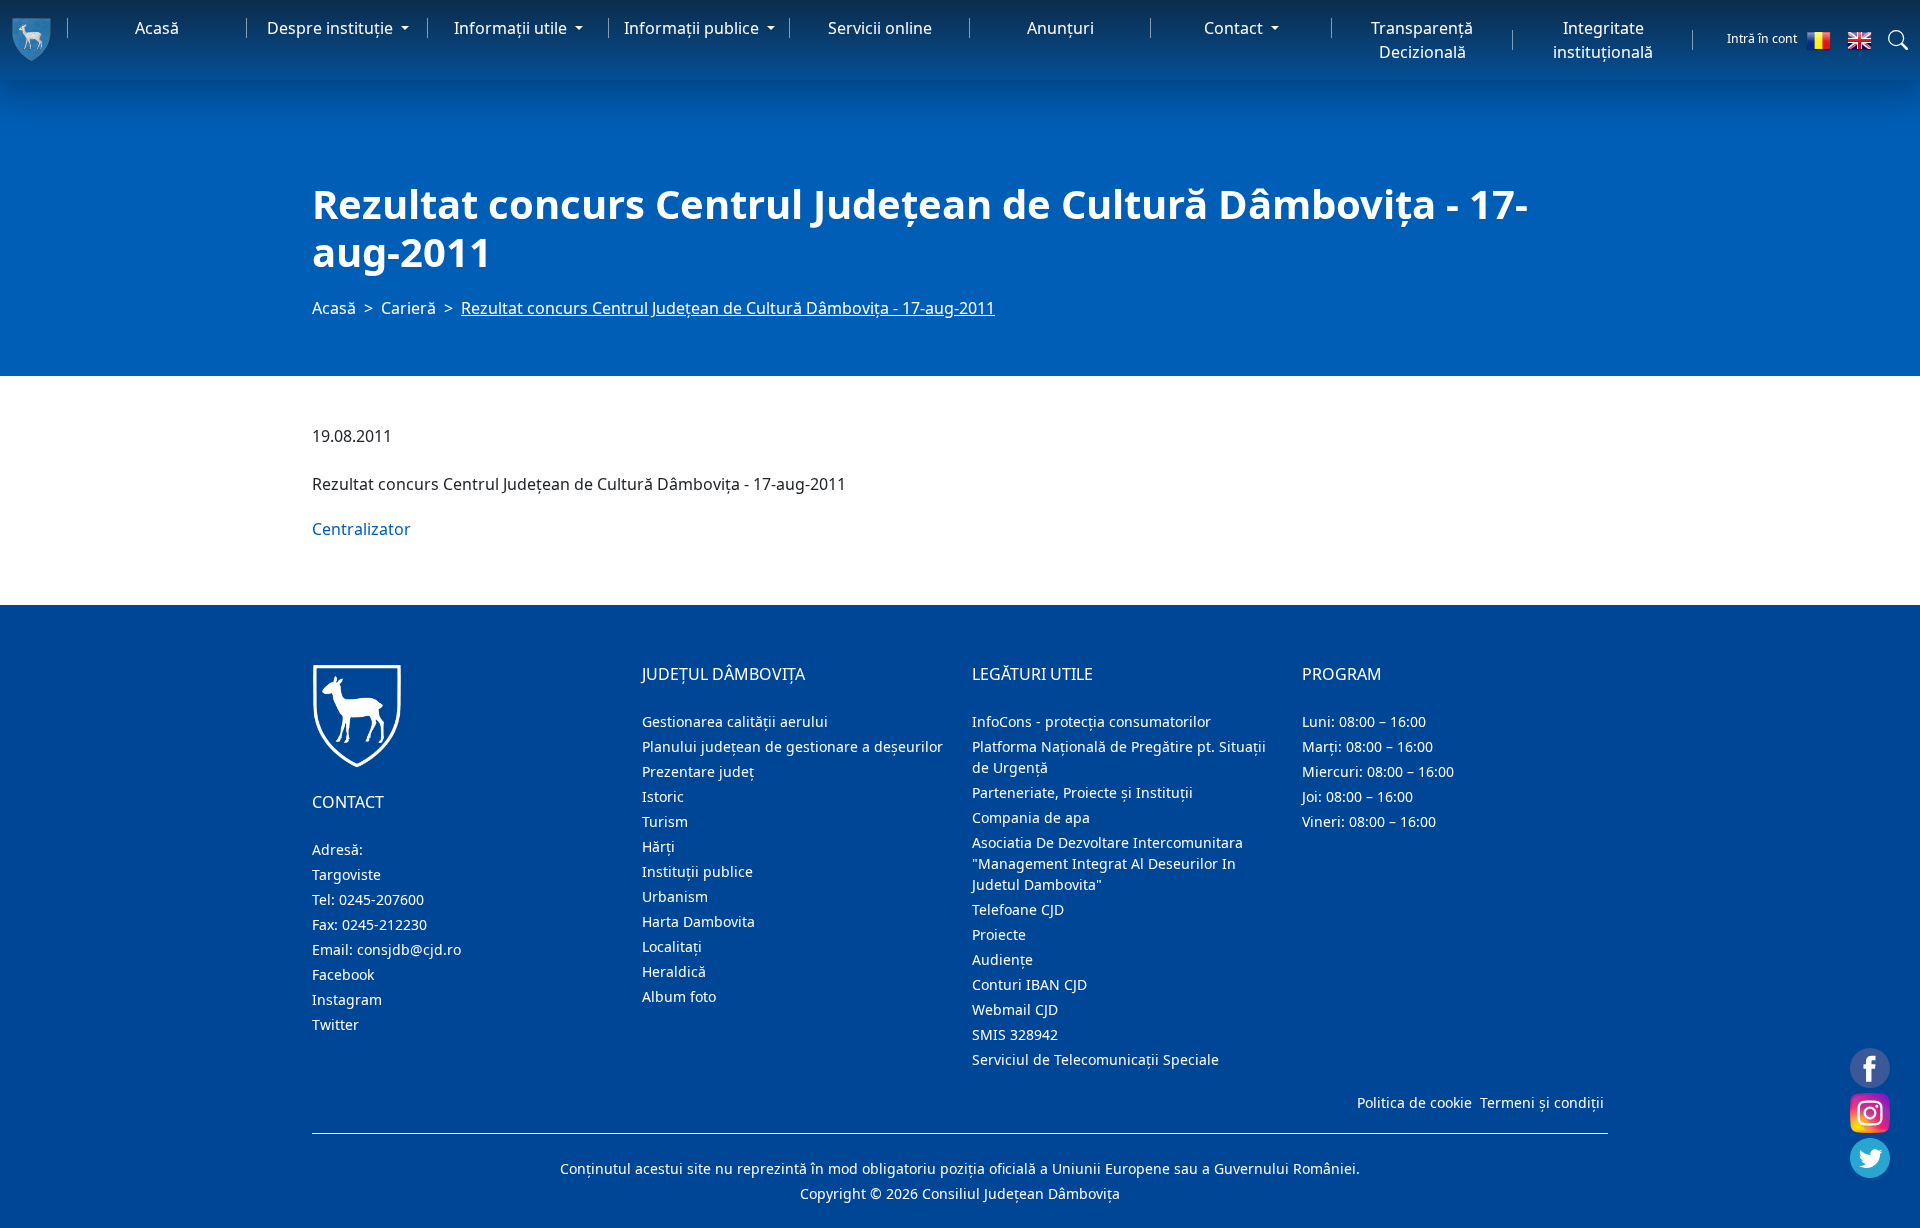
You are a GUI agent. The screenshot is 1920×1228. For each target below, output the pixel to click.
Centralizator (361, 529)
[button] (1898, 40)
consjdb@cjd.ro (409, 949)
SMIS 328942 (1015, 1034)
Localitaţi (672, 946)
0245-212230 (384, 924)
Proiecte (999, 934)
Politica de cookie (1414, 1102)
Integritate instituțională (1603, 40)
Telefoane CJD (1018, 909)
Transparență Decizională (1422, 40)
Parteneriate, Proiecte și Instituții (1082, 792)
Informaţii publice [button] (693, 28)
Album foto (679, 996)
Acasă (157, 28)
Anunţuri (1060, 28)
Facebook (343, 974)
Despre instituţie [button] (332, 28)
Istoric (663, 796)
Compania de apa (1031, 817)
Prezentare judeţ (698, 771)
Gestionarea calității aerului (735, 721)
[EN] (1859, 40)
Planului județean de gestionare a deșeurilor (792, 746)
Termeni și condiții (1542, 1102)
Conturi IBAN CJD (1029, 984)
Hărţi (658, 846)
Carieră (408, 308)
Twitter (335, 1024)
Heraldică (674, 971)
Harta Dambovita (698, 921)
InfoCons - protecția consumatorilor (1091, 721)
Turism (665, 821)
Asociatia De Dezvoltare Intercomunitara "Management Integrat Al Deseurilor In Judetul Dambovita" (1107, 863)
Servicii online (880, 28)
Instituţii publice (697, 871)
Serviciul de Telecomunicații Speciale (1095, 1059)
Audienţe (1002, 959)
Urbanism (675, 896)
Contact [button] (1235, 28)
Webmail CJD (1015, 1009)
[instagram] (1870, 1113)
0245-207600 (381, 899)
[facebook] (1870, 1068)
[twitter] (1870, 1158)
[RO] (1818, 40)
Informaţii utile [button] (512, 28)
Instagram (347, 999)
